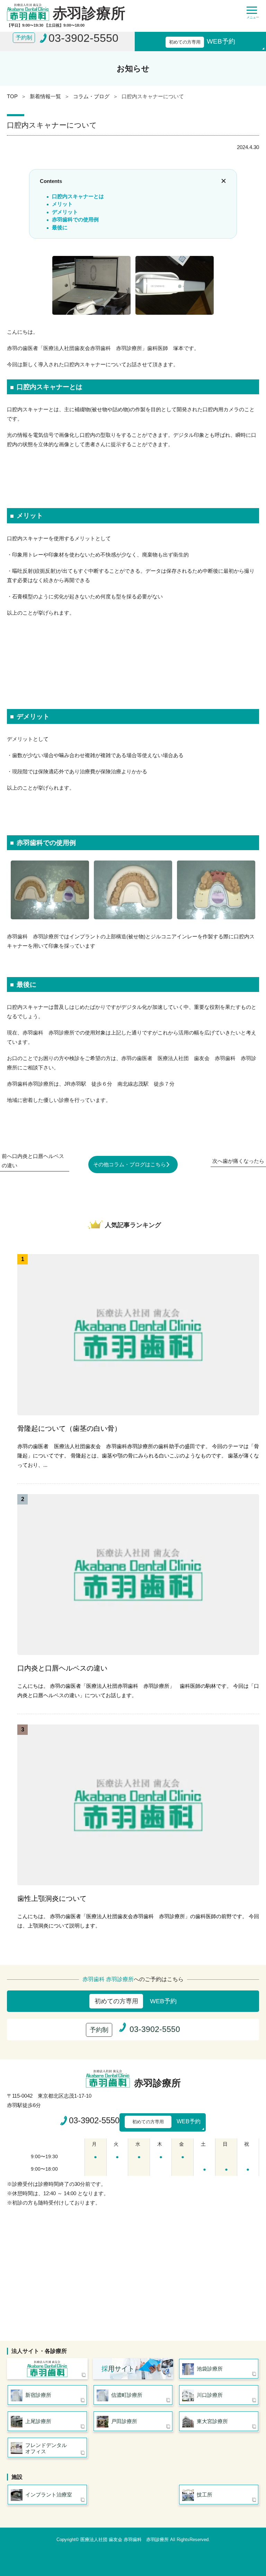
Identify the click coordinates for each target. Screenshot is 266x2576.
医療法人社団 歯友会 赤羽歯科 (47, 2369)
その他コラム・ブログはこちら (130, 1164)
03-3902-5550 (94, 2120)
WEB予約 (202, 41)
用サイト (118, 2369)
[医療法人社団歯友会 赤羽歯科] (110, 2079)
